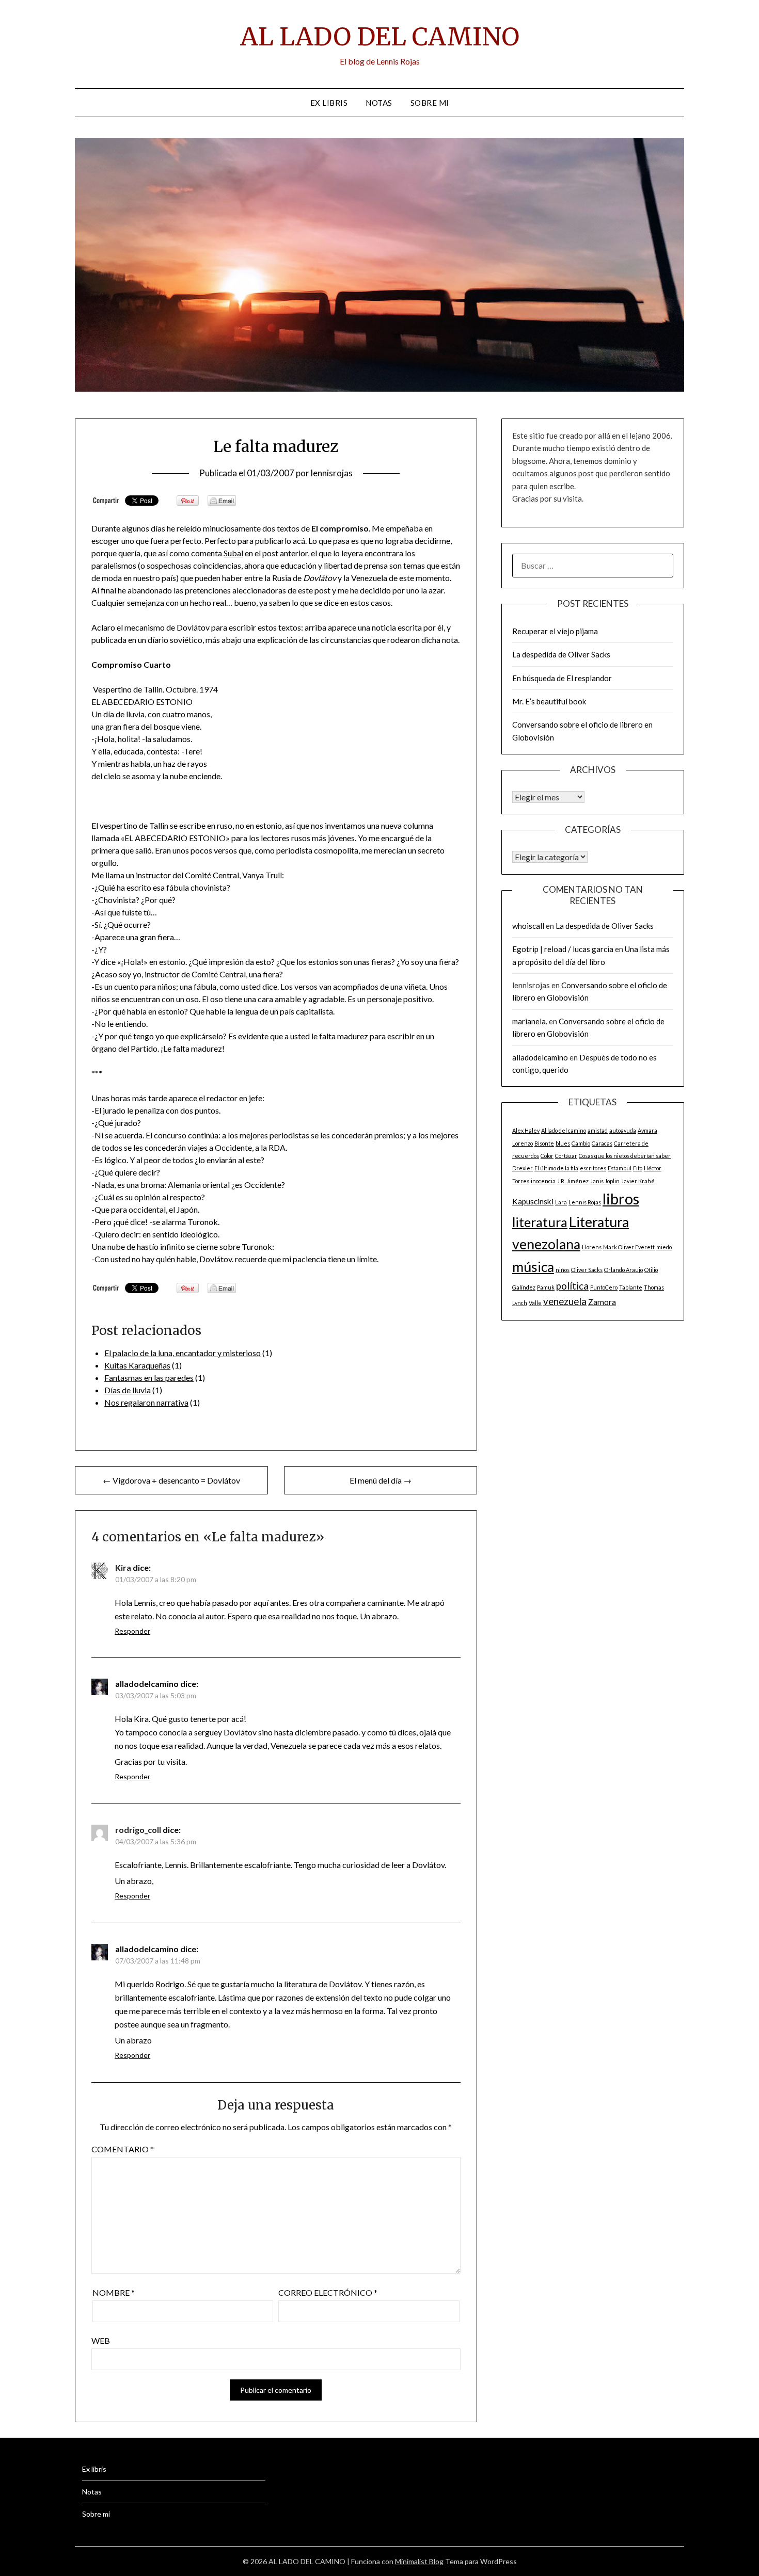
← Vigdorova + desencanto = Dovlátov (171, 1480)
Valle (535, 1303)
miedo (664, 1247)
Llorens (592, 1247)
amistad (598, 1130)
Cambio (581, 1143)
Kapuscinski (533, 1201)
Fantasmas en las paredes (149, 1378)
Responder (132, 1631)
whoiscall (528, 926)
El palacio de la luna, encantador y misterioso (183, 1353)
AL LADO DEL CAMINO (380, 37)
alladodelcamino (540, 1057)
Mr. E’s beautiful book (549, 701)
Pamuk (546, 1287)
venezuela (565, 1301)
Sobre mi (430, 103)
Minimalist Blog (419, 2561)
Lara (561, 1202)
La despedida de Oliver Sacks (561, 654)
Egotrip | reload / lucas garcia (563, 949)
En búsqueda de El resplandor (562, 678)
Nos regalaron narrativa (146, 1402)
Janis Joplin (605, 1181)
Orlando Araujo (623, 1270)
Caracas (602, 1143)
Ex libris (329, 103)
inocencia (543, 1181)
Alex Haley (526, 1130)
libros (621, 1198)
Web (101, 2340)
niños (563, 1270)
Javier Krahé (638, 1181)
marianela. (530, 1021)
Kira (123, 1567)
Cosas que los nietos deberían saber (625, 1156)
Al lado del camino (564, 1130)
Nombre (114, 2292)
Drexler (523, 1168)
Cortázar (566, 1156)
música (533, 1267)
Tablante (631, 1287)
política (572, 1286)
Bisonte (544, 1143)
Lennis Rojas (585, 1202)
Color (547, 1156)
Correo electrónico (328, 2292)
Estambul (620, 1168)
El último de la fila (556, 1168)
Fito (638, 1168)
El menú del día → (381, 1480)
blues (563, 1143)
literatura (540, 1222)
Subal (233, 553)
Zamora (602, 1302)
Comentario (123, 2149)
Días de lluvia (128, 1390)
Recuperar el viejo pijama (555, 631)
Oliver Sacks (587, 1270)
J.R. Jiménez (573, 1181)
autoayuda (623, 1130)
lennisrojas (332, 473)
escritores (593, 1168)
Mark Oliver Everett (629, 1247)
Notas (379, 103)
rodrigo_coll (138, 1830)
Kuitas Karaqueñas (137, 1365)
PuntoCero (604, 1287)
